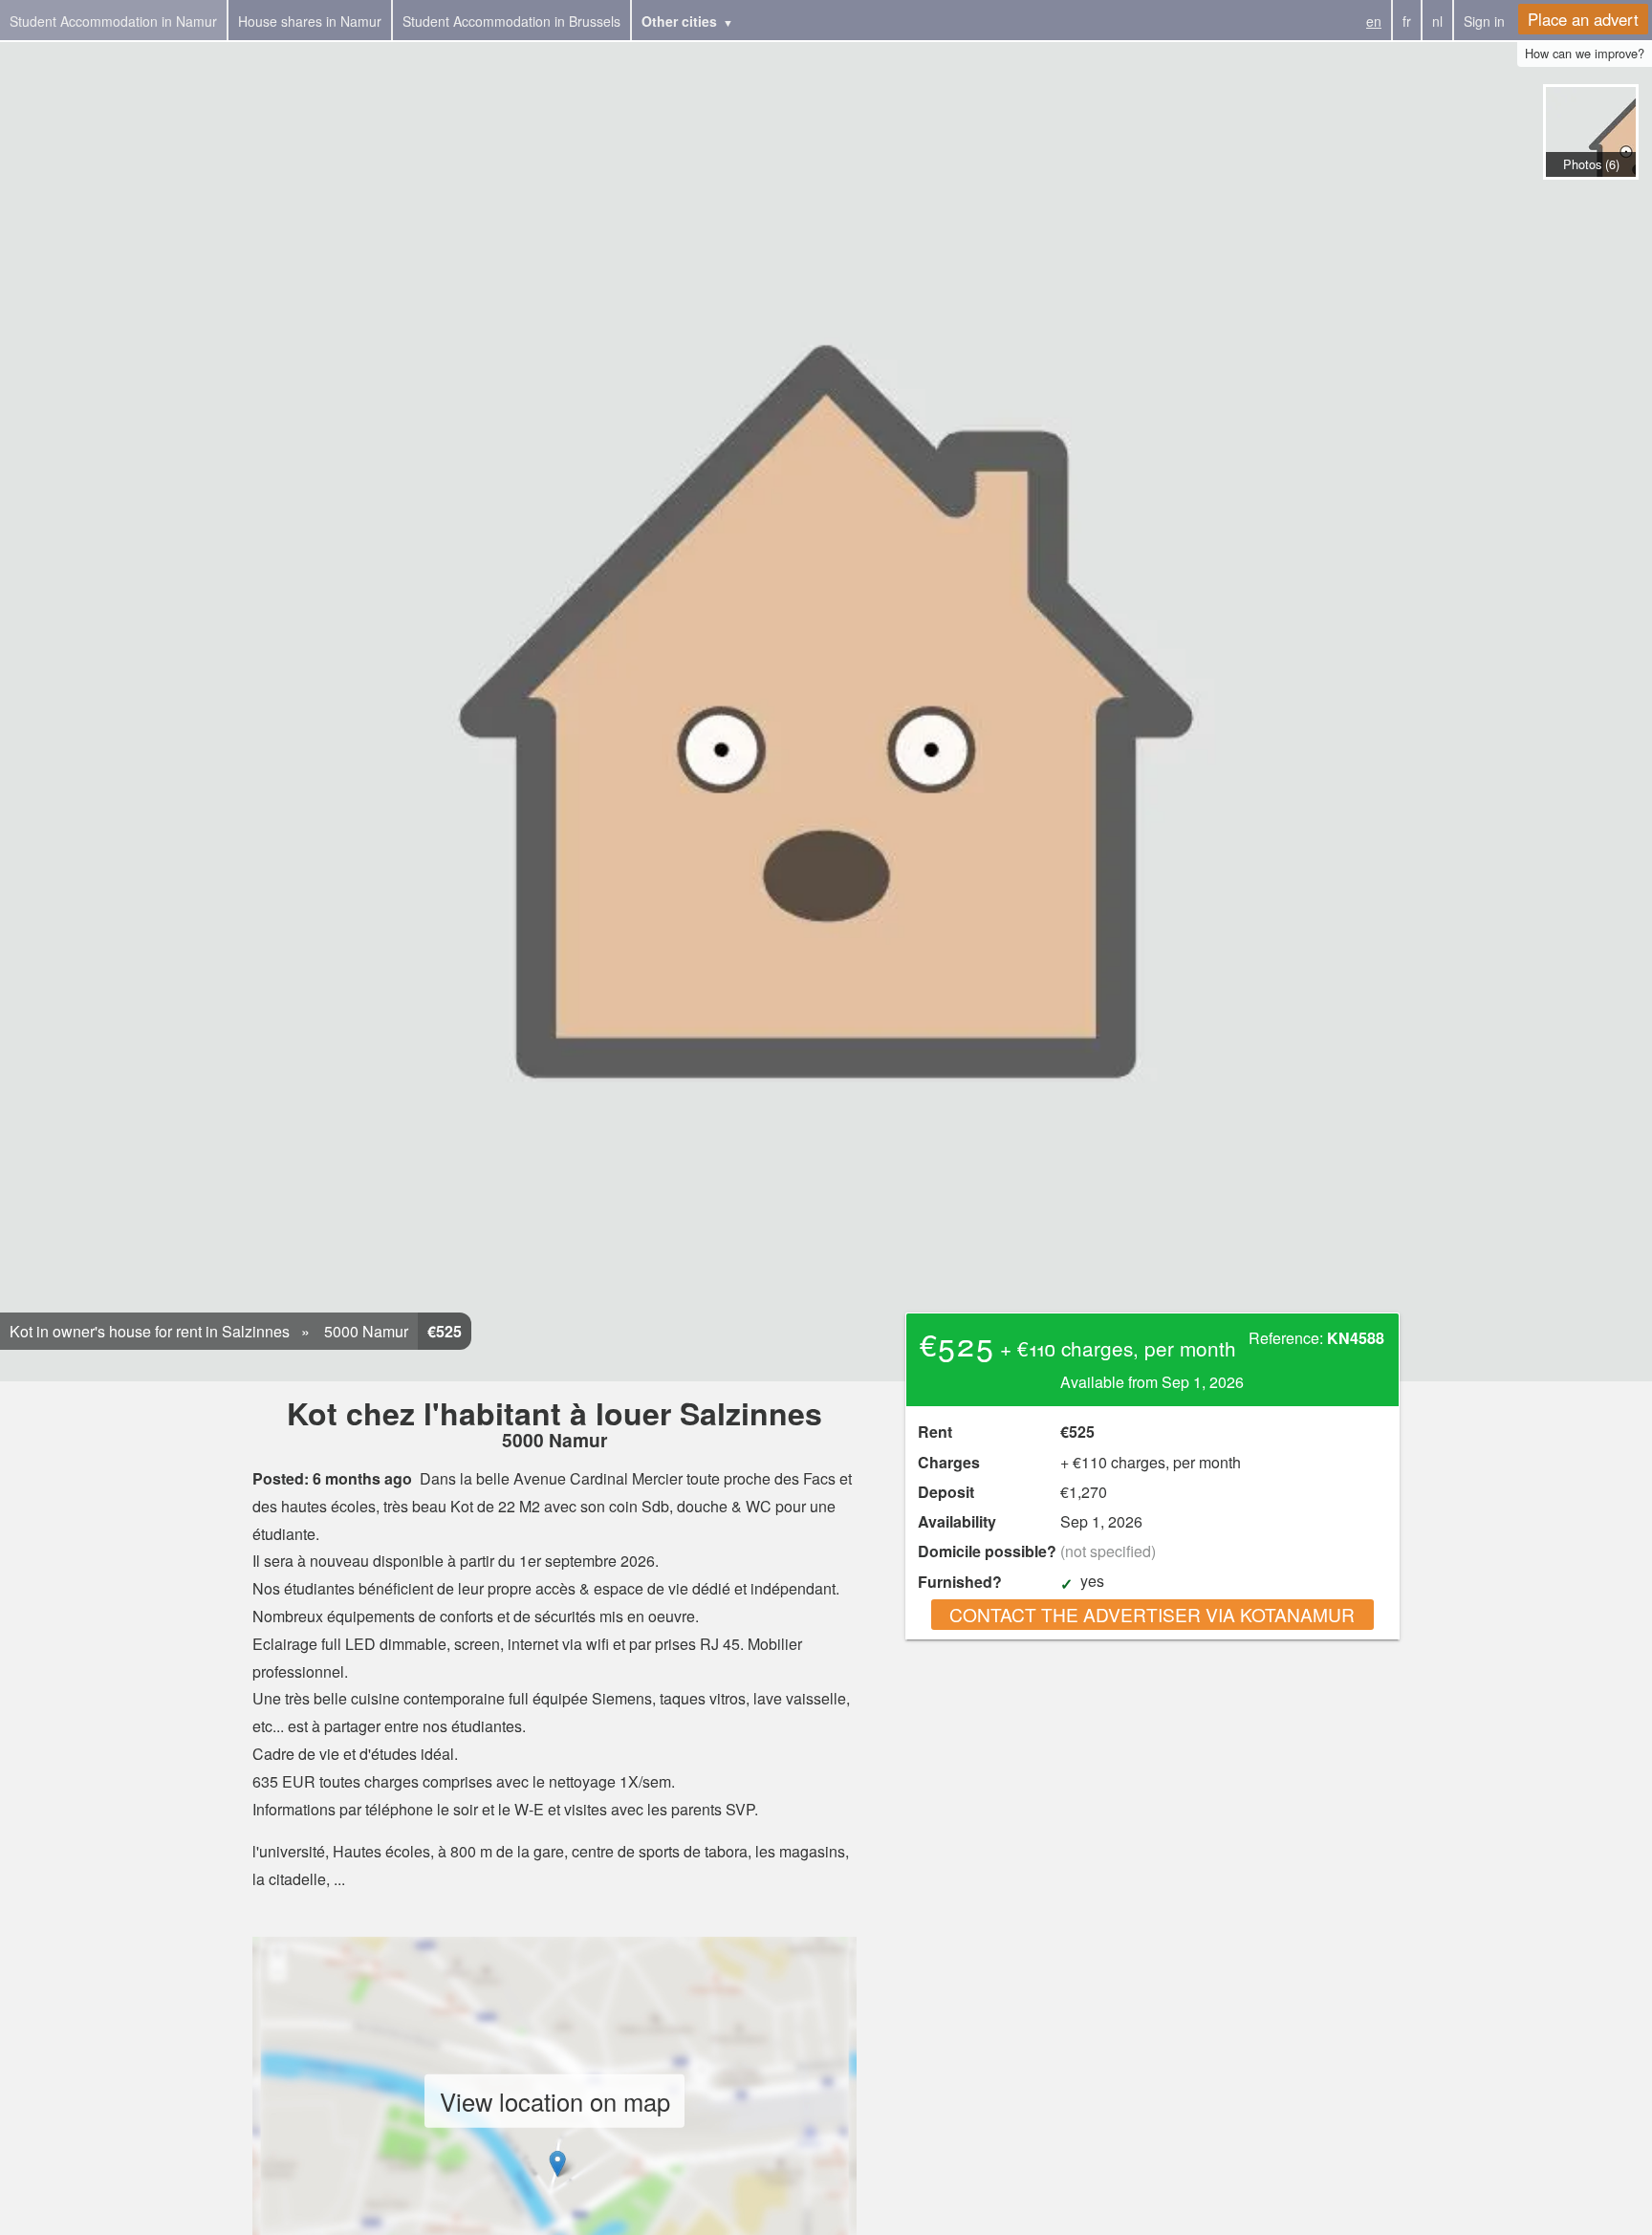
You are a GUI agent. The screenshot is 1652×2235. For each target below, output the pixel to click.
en (1374, 21)
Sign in (1484, 21)
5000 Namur (364, 1331)
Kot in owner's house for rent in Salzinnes (150, 1331)
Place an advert (1583, 19)
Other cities (679, 21)
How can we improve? (1585, 53)
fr (1407, 21)
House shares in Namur (310, 21)
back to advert (1590, 199)
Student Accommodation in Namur (113, 21)
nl (1437, 21)
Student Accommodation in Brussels (511, 21)
